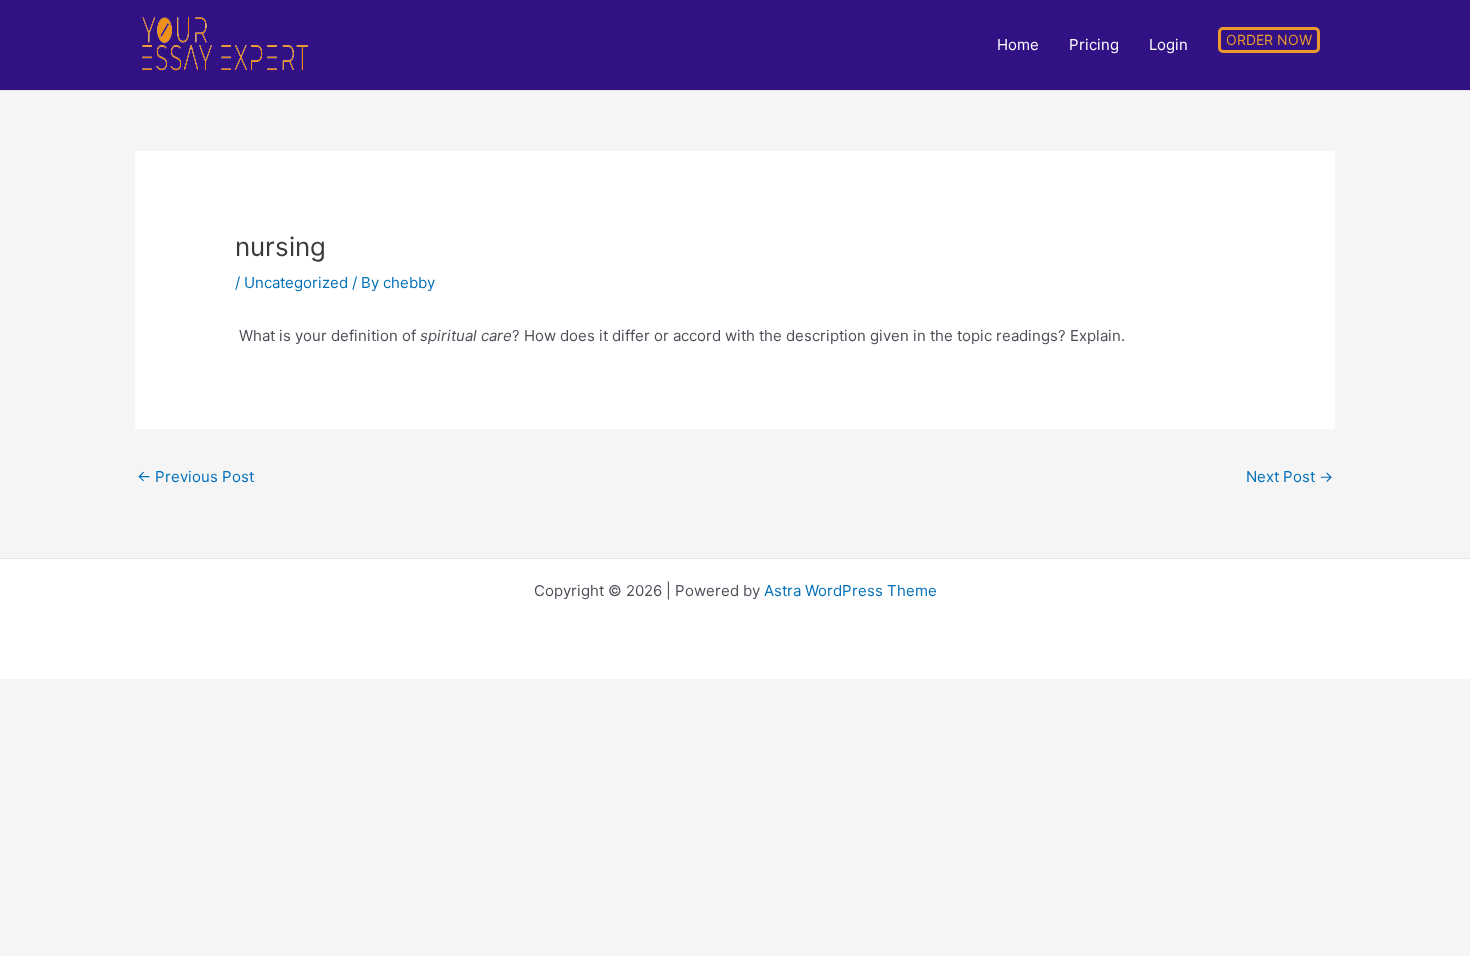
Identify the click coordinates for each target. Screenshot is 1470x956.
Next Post (1289, 476)
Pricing (1094, 45)
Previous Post (195, 476)
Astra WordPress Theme (850, 590)
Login (1168, 45)
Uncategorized (296, 282)
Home (1018, 45)
